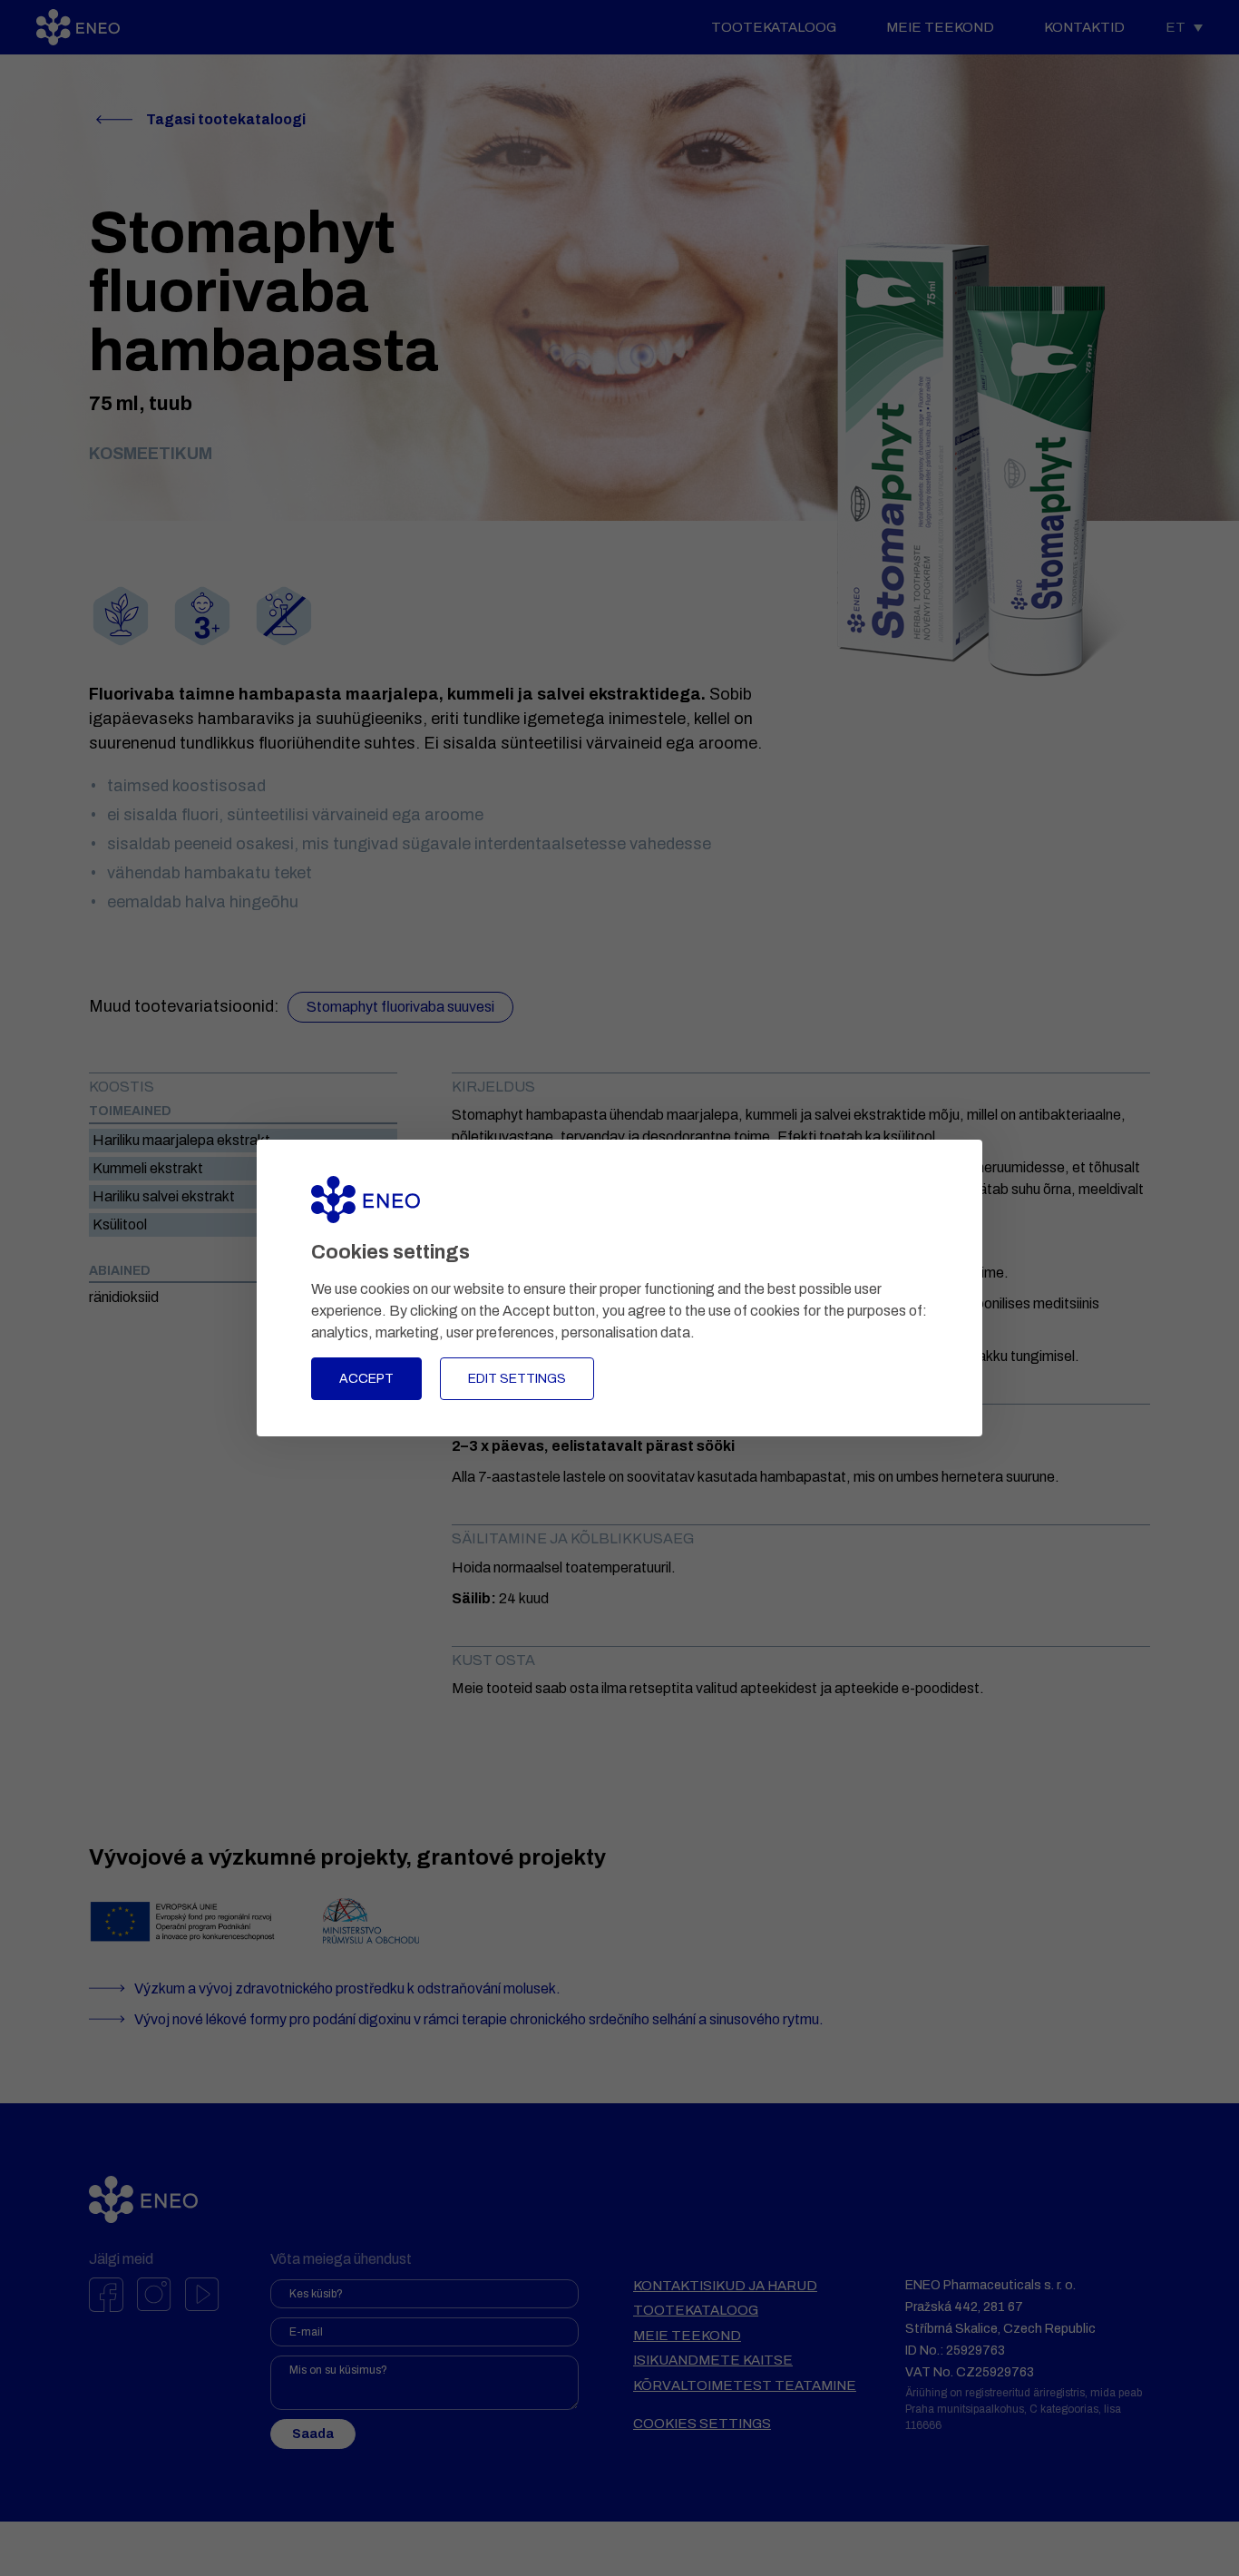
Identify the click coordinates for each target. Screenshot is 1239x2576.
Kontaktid (1084, 27)
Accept (366, 1379)
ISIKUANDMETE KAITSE (713, 2360)
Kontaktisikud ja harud (725, 2286)
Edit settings (517, 1379)
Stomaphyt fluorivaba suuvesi (400, 1007)
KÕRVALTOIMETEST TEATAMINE (745, 2385)
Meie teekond (940, 27)
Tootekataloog (774, 27)
